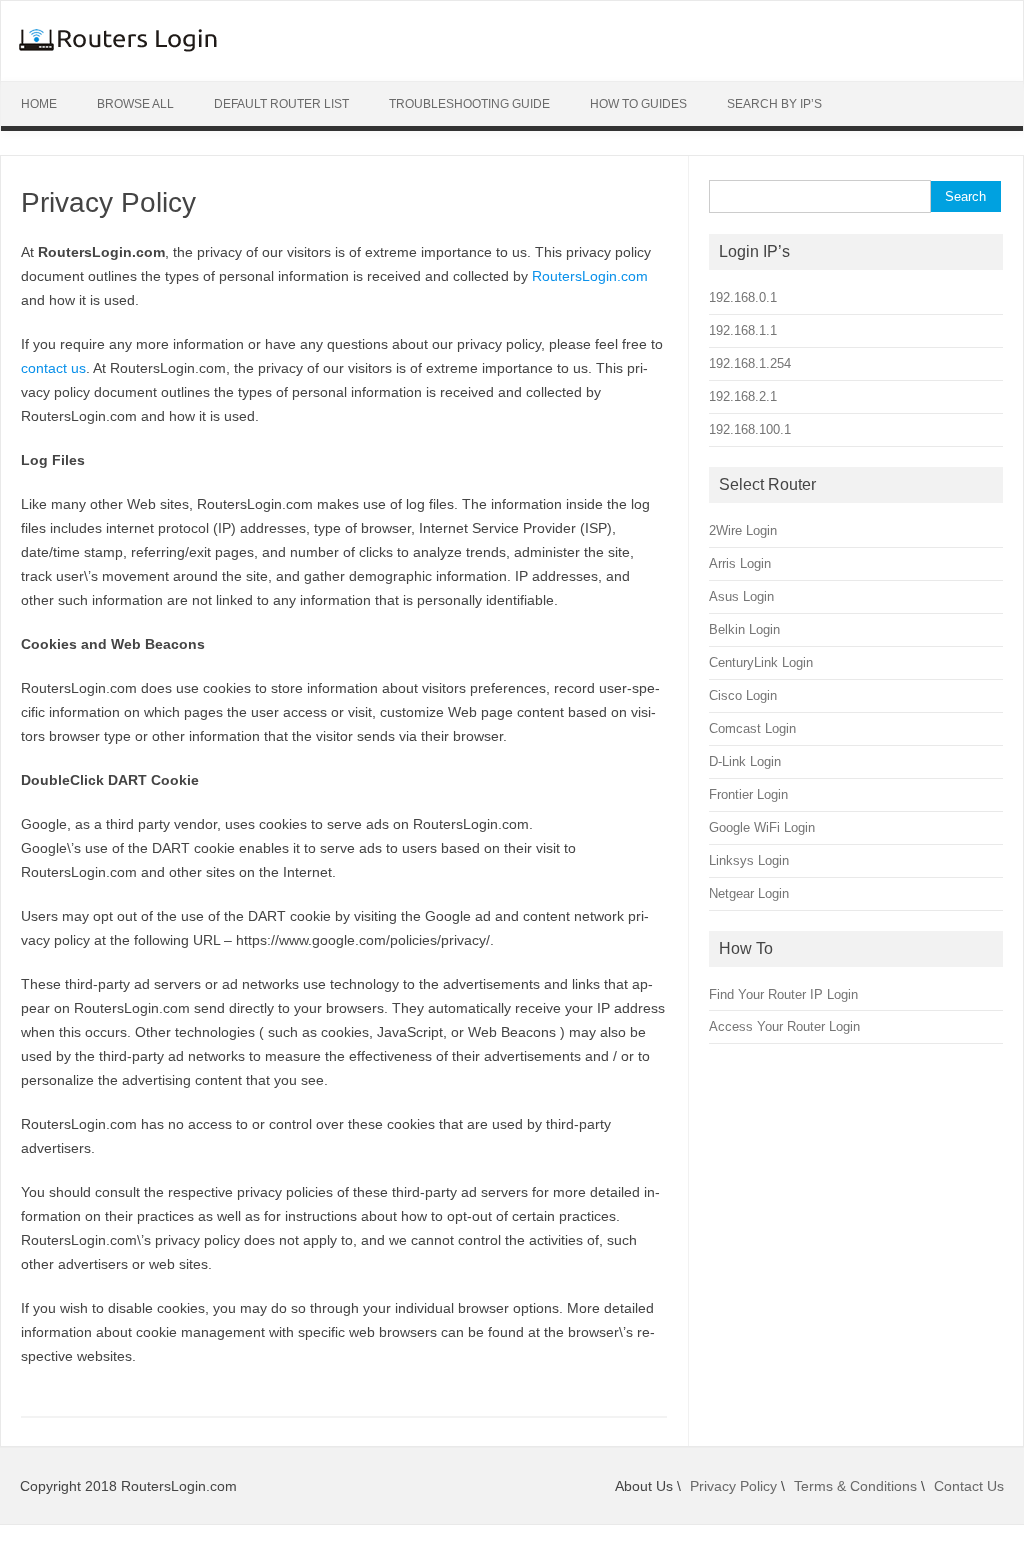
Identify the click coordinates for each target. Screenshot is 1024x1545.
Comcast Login (752, 728)
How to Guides (638, 104)
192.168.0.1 (743, 297)
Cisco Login (743, 695)
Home (39, 104)
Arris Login (740, 563)
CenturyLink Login (761, 662)
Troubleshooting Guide (469, 104)
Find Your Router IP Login (783, 994)
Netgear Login (749, 893)
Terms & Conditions (855, 1486)
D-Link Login (745, 761)
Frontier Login (748, 794)
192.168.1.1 (743, 330)
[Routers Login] (118, 47)
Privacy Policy (733, 1486)
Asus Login (741, 596)
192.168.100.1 (750, 429)
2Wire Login (743, 530)
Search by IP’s (774, 104)
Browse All (135, 104)
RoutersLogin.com (590, 276)
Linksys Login (749, 860)
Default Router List (281, 104)
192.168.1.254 (750, 363)
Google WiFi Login (762, 827)
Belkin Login (744, 629)
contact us (53, 368)
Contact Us (969, 1486)
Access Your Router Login (784, 1026)
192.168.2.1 (743, 396)
